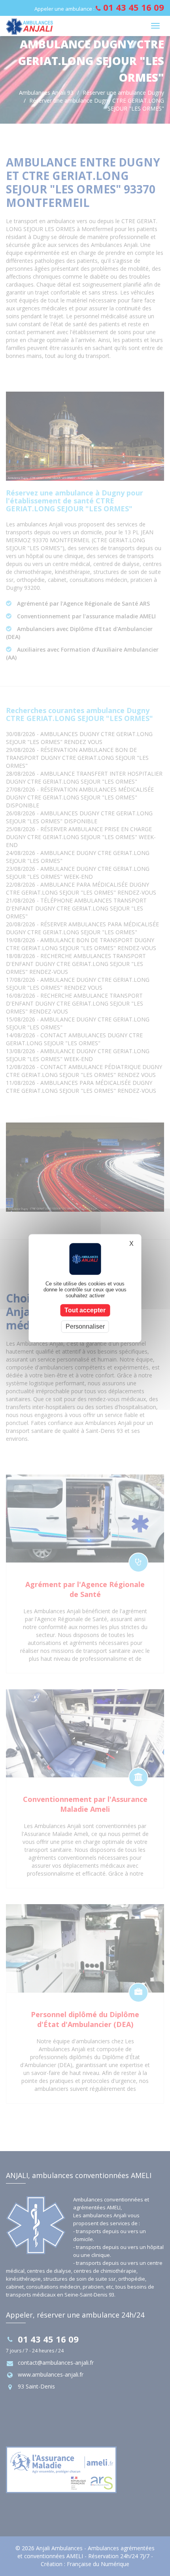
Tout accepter (85, 1310)
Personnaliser (85, 1326)
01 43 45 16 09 (134, 7)
